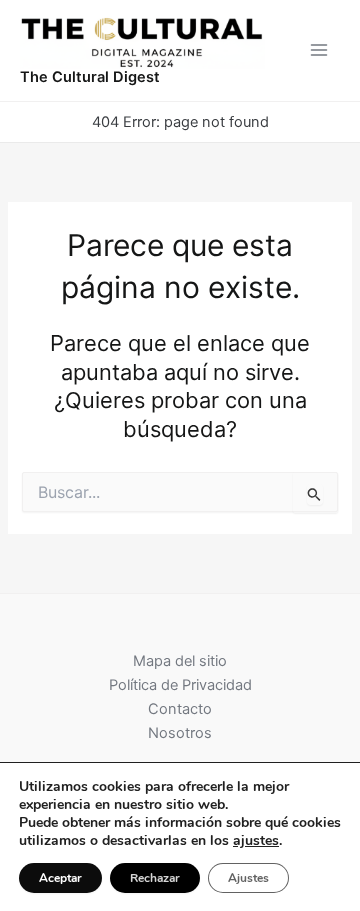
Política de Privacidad (180, 685)
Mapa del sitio (180, 661)
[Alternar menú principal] (319, 50)
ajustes (256, 841)
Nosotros (180, 733)
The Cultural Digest (90, 77)
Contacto (180, 709)
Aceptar (60, 878)
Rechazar (155, 878)
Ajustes (248, 878)
